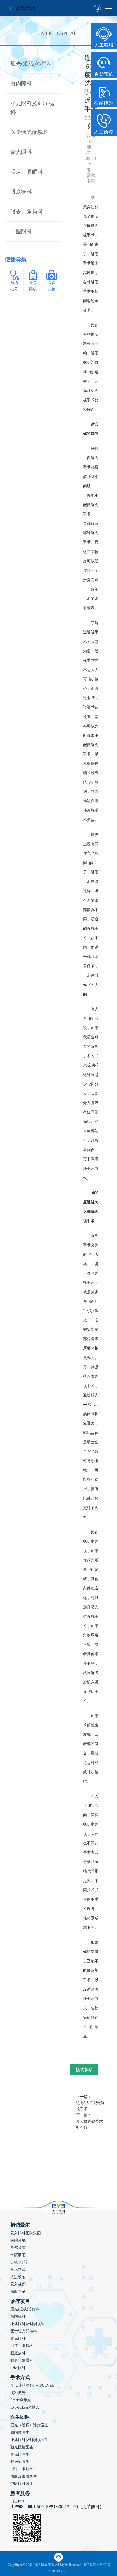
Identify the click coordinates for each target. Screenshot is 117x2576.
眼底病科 (21, 192)
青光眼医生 (20, 2455)
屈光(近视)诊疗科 (31, 64)
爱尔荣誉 (18, 2248)
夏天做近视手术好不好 (90, 2124)
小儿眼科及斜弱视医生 (29, 2440)
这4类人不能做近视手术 (90, 2106)
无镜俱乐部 (20, 2262)
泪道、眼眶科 (27, 172)
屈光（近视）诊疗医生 (29, 2425)
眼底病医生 (20, 2462)
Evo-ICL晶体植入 (25, 2407)
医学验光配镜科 (29, 132)
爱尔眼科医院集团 (26, 2233)
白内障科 (21, 83)
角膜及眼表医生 (24, 2476)
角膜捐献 (18, 2291)
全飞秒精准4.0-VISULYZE (32, 2386)
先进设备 (18, 2277)
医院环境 (18, 2240)
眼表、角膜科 (27, 212)
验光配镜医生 (22, 2447)
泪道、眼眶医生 (24, 2469)
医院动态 (18, 2255)
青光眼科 (21, 152)
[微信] (59, 2557)
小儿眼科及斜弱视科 (27, 2324)
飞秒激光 (18, 2393)
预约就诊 (84, 2069)
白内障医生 (20, 2432)
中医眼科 (21, 232)
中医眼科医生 (22, 2484)
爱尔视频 (18, 2284)
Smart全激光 (21, 2400)
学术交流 (18, 2270)
